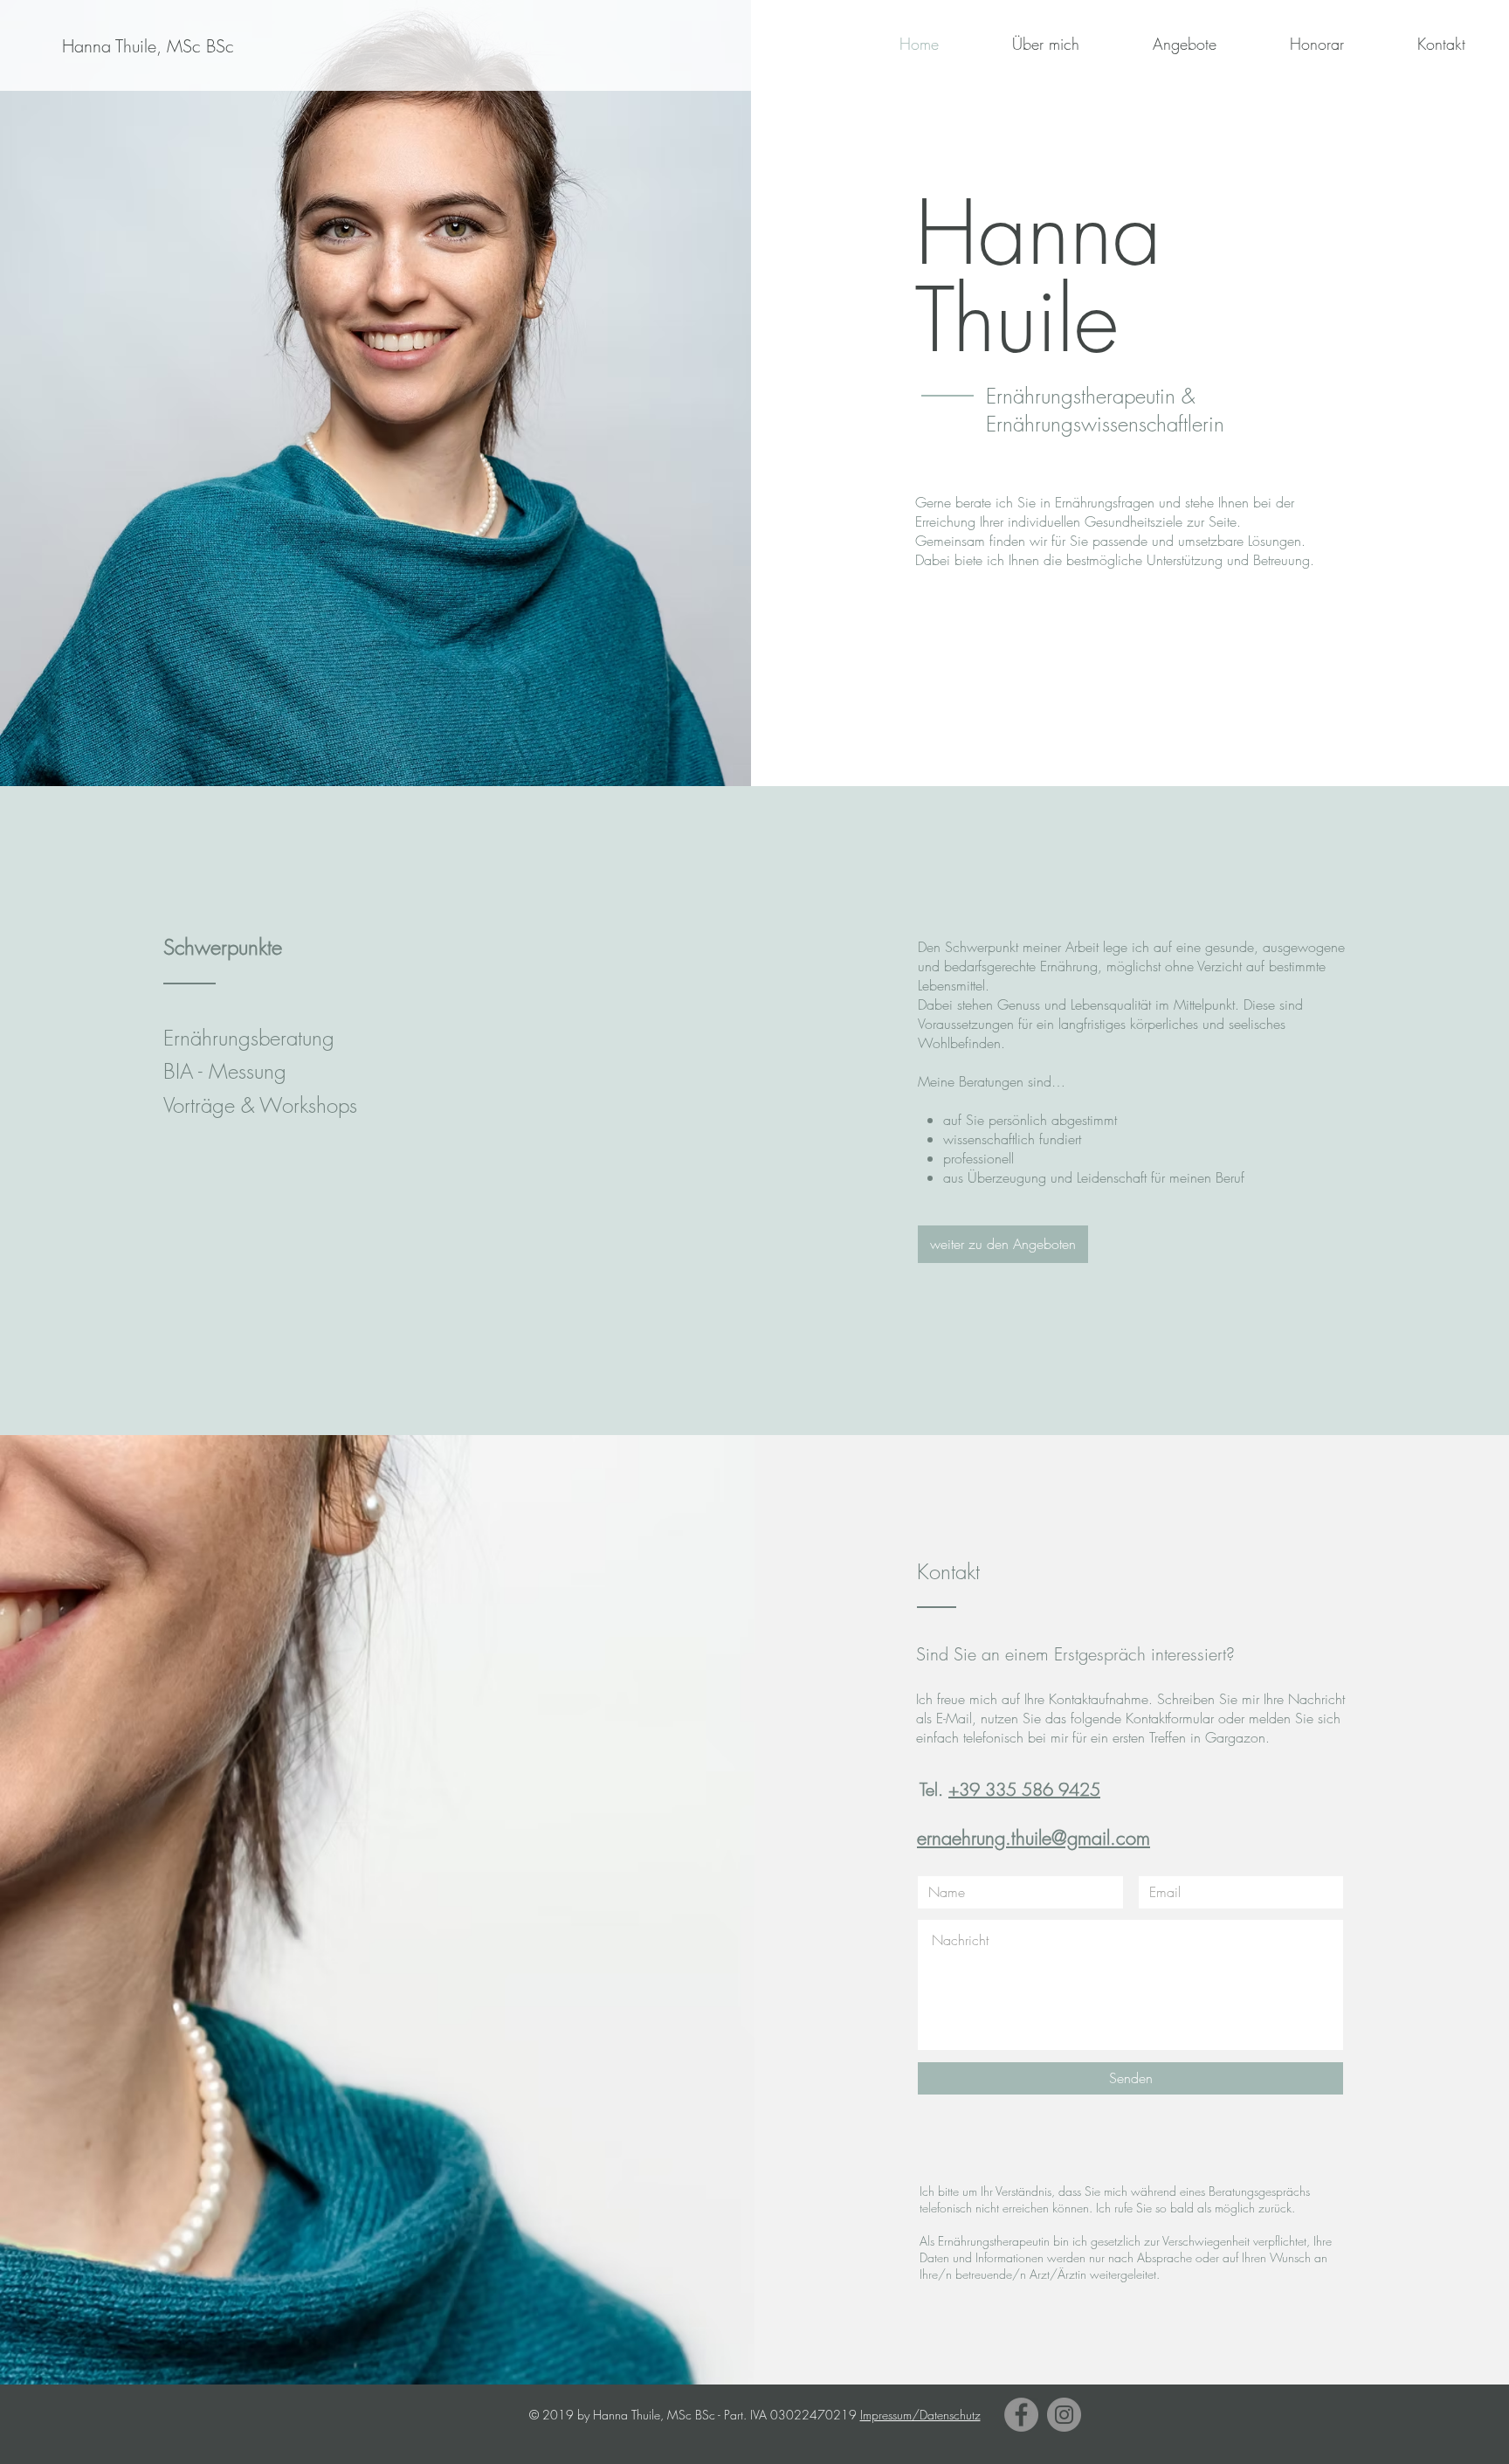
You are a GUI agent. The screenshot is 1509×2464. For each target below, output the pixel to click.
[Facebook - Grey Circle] (1021, 2415)
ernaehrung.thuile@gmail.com (1034, 1838)
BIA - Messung (225, 1071)
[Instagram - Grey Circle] (1064, 2415)
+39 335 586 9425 (1024, 1789)
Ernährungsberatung (249, 1038)
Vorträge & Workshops (260, 1105)
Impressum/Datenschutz (920, 2415)
